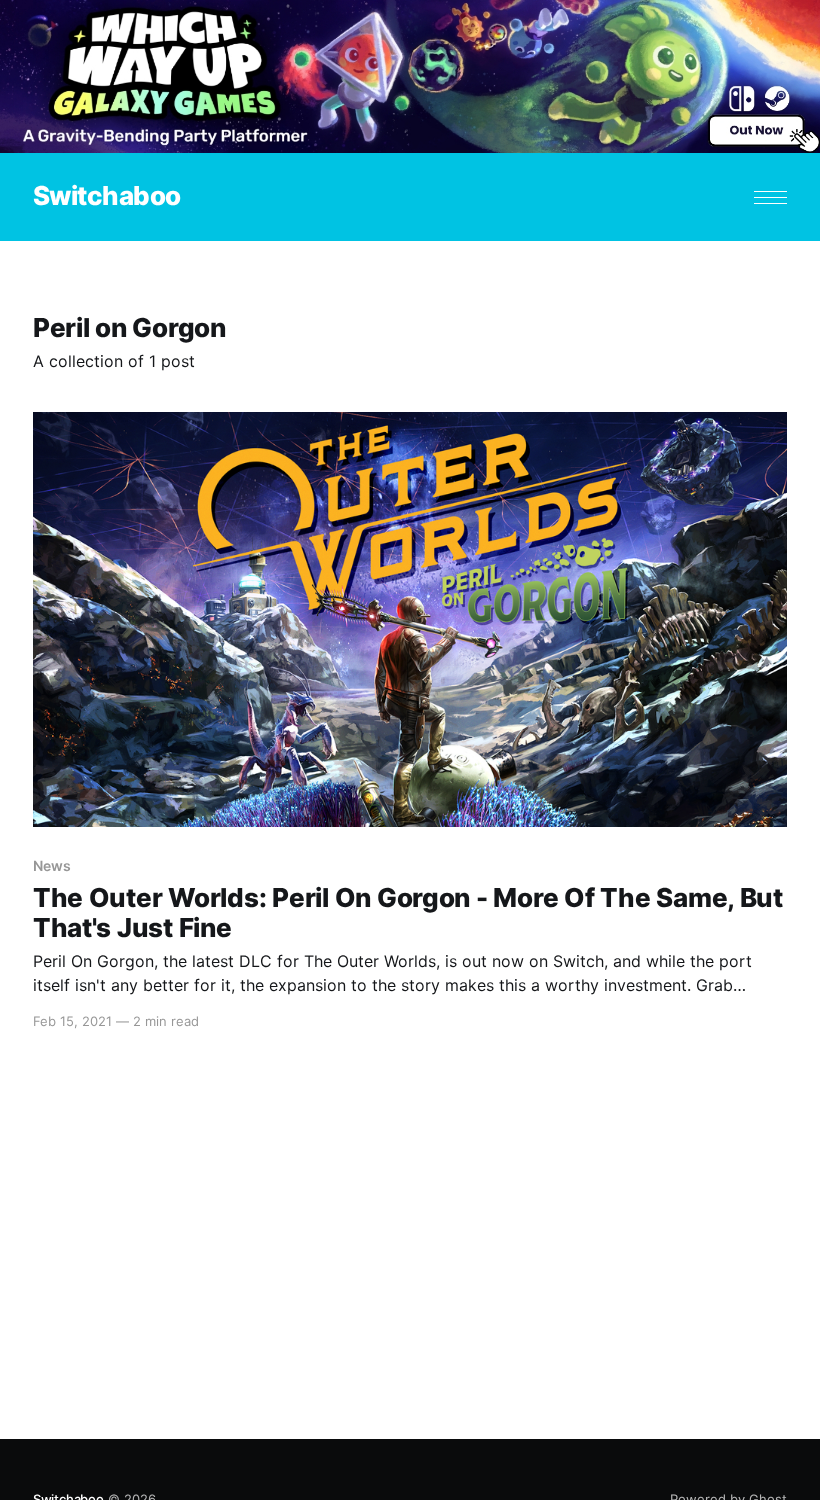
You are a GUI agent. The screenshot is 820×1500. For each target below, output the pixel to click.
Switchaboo (107, 196)
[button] (770, 197)
